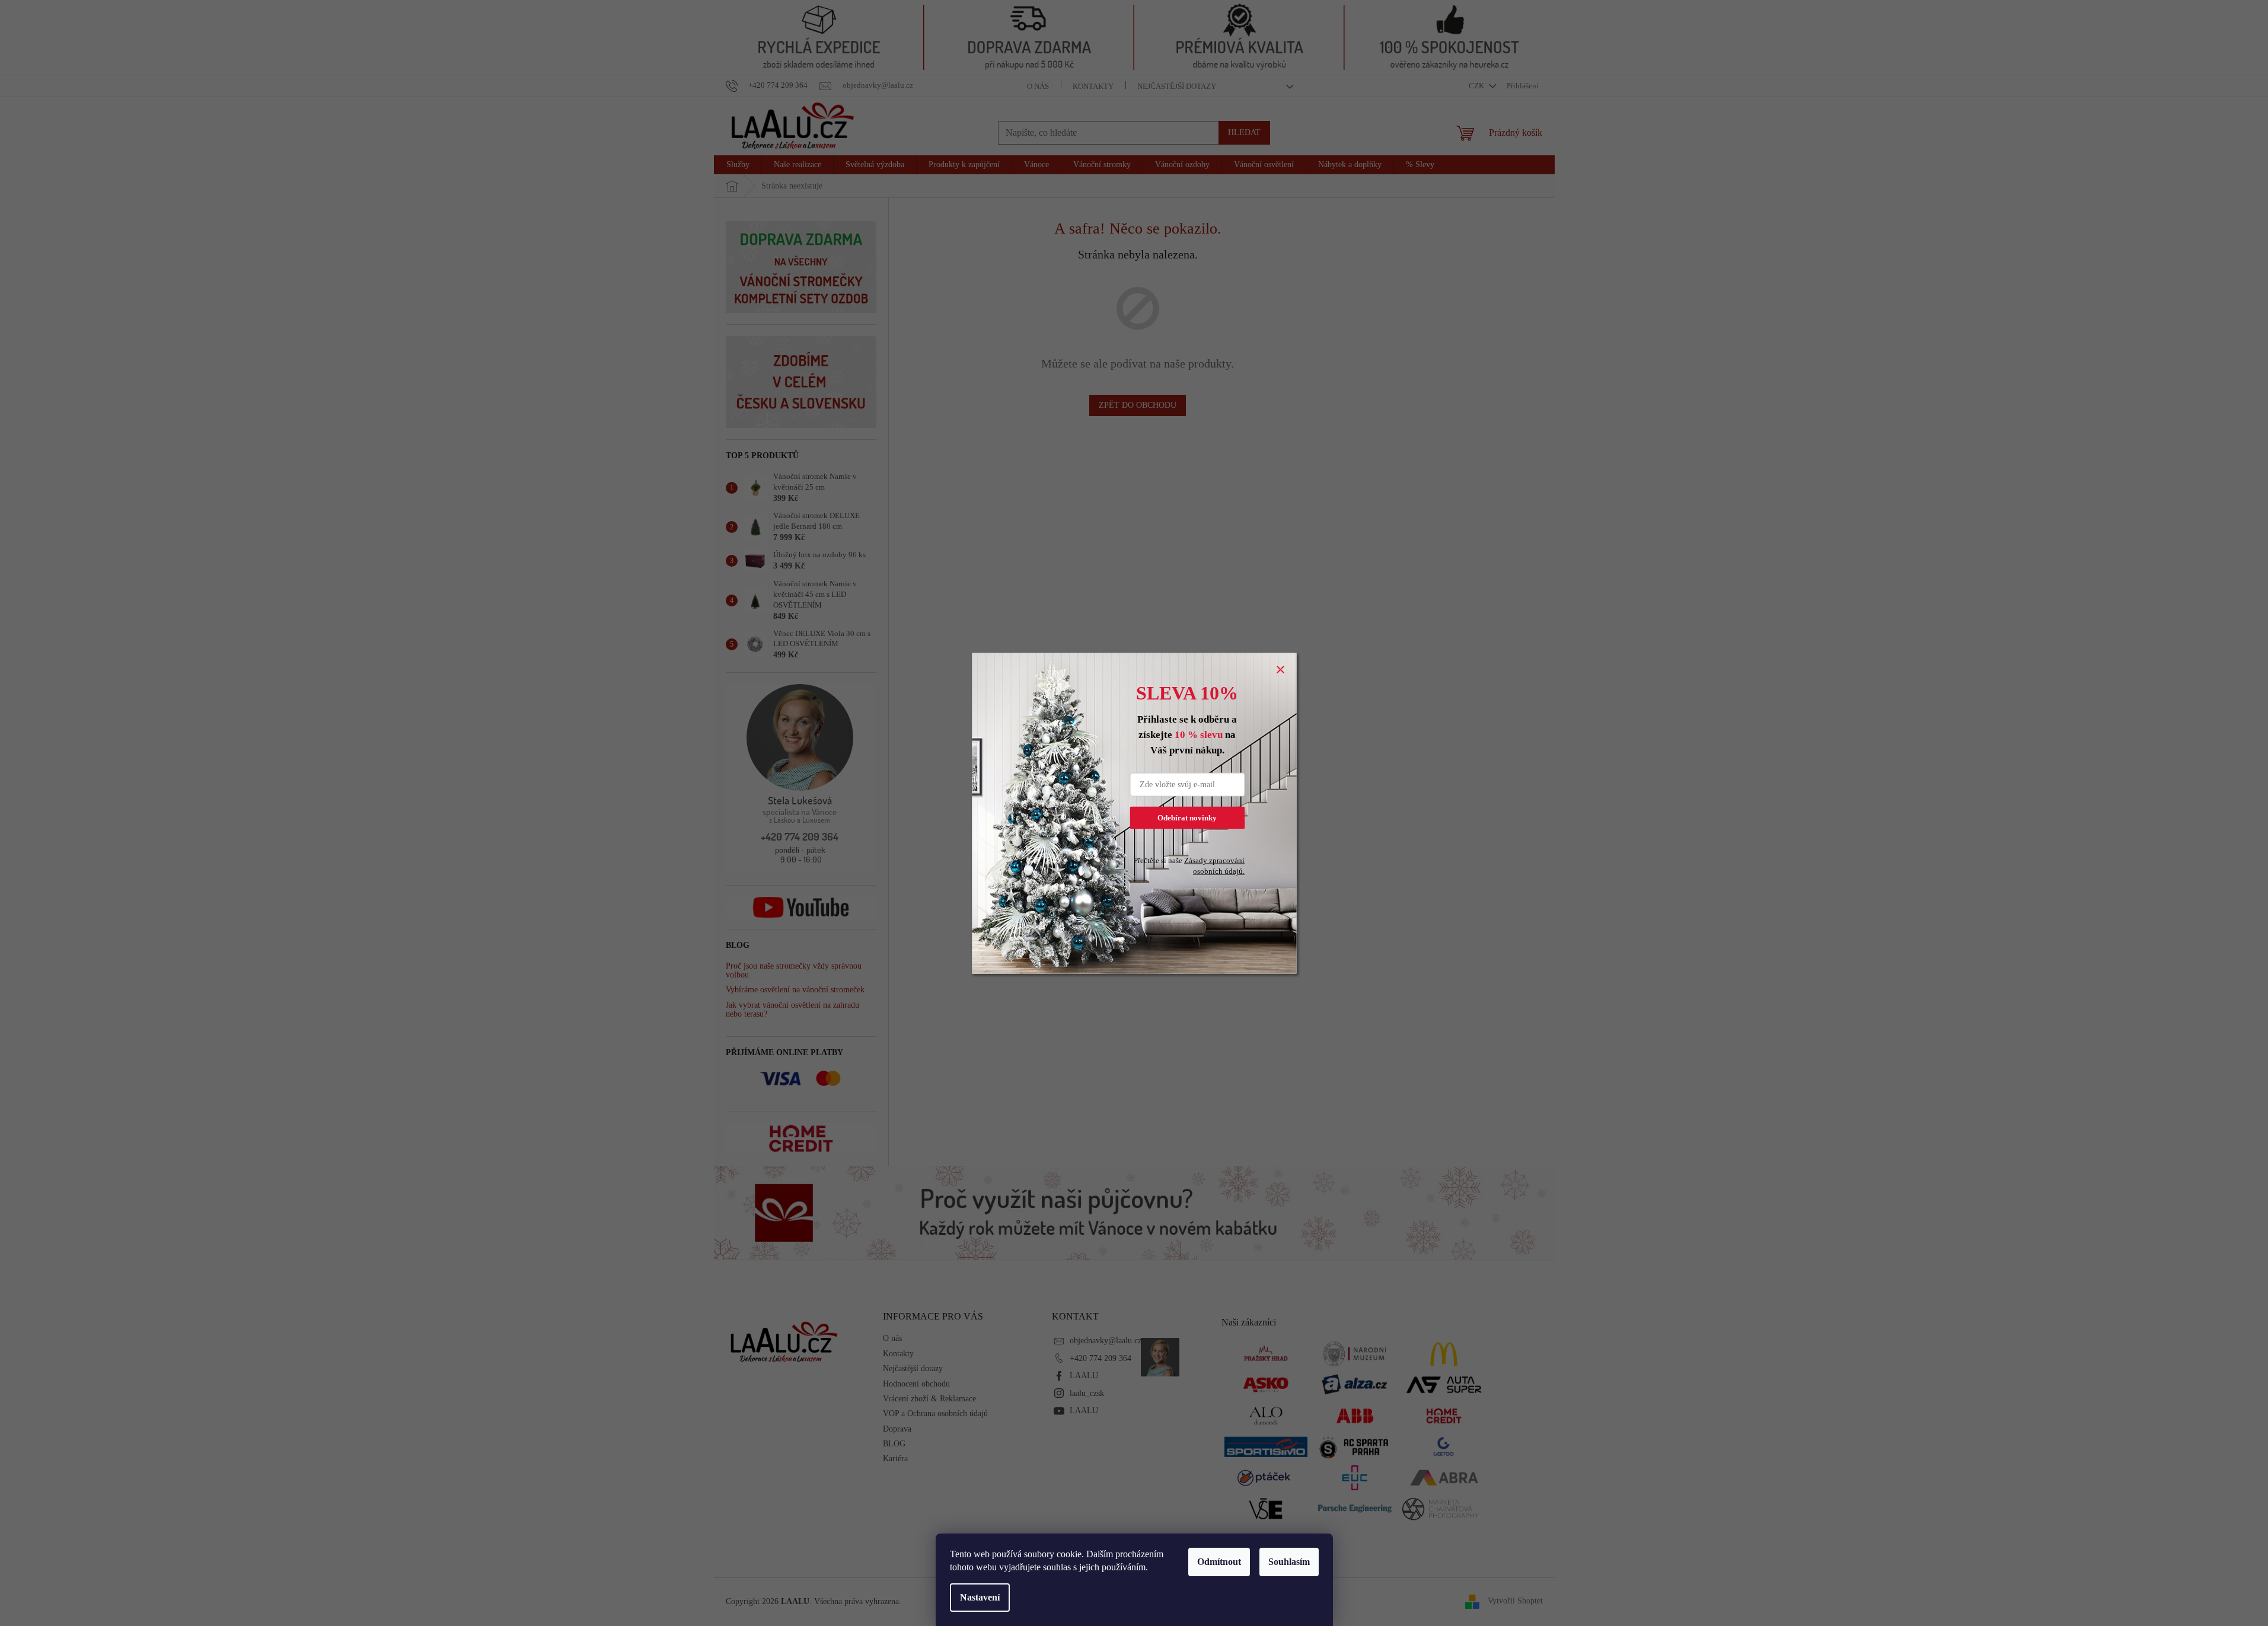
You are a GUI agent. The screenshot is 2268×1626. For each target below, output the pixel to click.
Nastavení (980, 1597)
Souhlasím (1289, 1562)
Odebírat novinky (1187, 817)
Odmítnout (1219, 1562)
